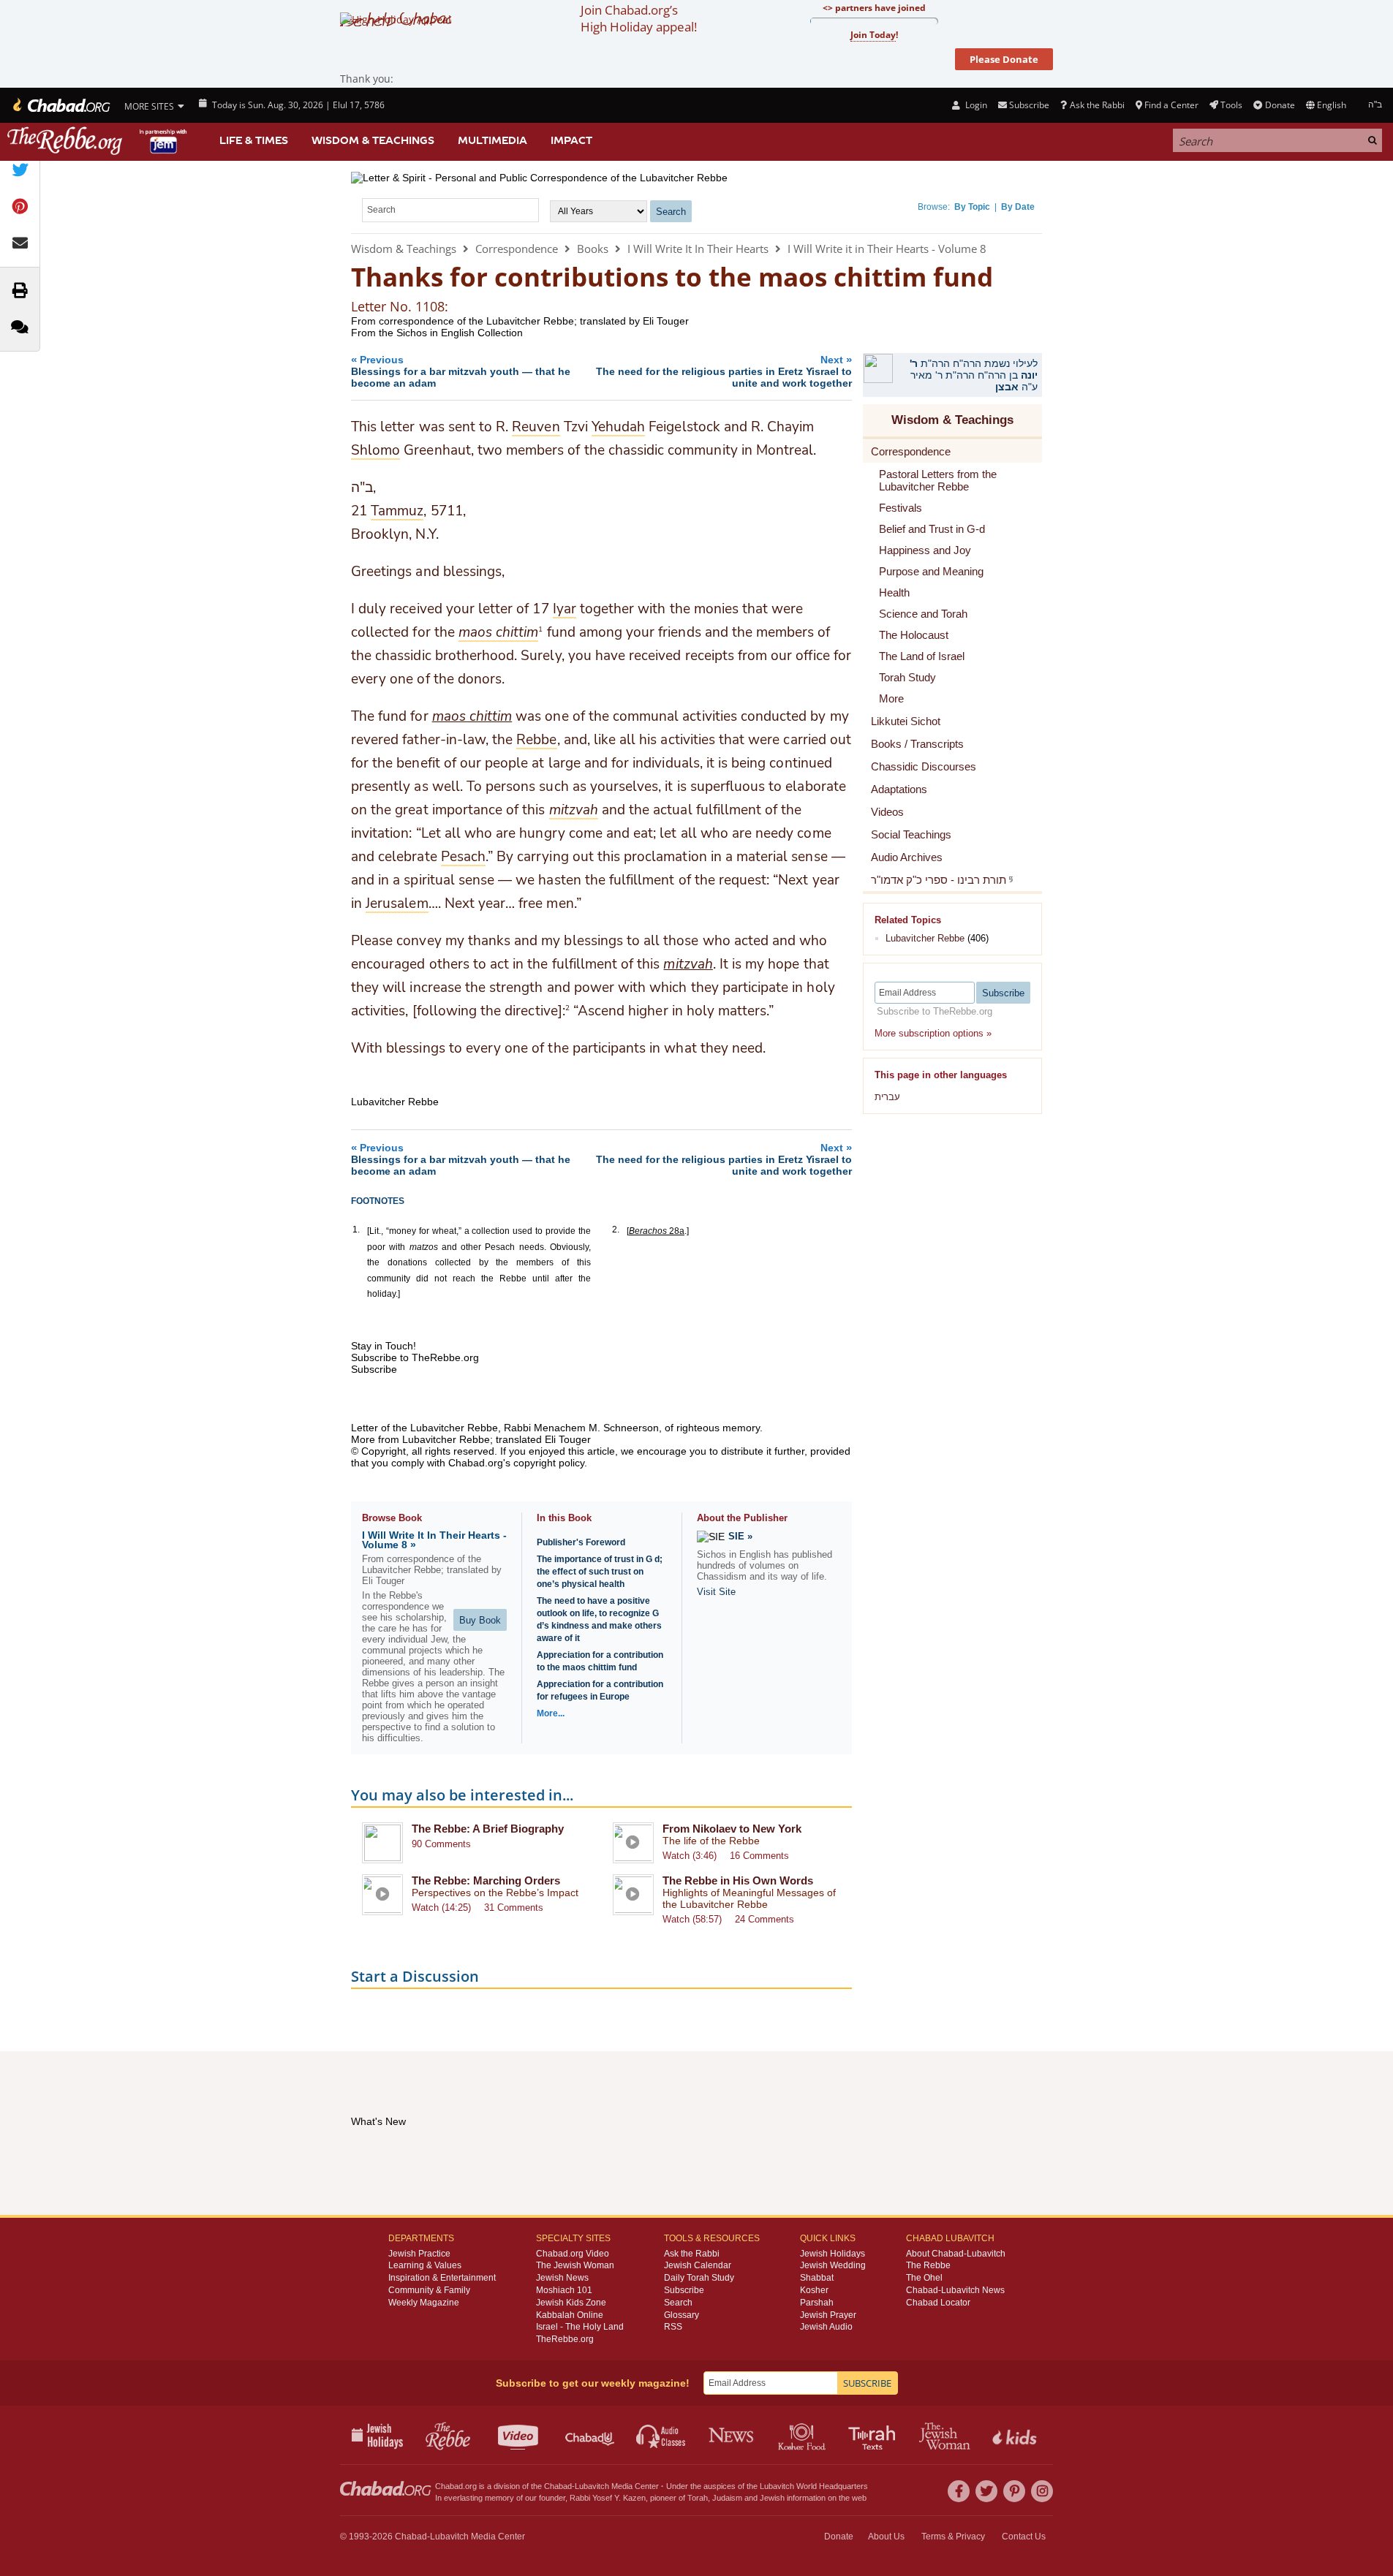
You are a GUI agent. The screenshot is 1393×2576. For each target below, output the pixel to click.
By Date (1018, 207)
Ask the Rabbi (1097, 105)
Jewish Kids (1016, 2435)
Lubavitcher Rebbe (925, 938)
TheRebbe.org (565, 2339)
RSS (673, 2327)
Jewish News (562, 2278)
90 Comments (441, 1844)
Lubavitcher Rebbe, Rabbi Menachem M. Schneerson (535, 1428)
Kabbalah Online (570, 2315)
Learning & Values (425, 2265)
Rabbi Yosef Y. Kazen (608, 2498)
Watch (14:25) (441, 1908)
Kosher (814, 2290)
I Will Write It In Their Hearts (698, 249)
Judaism (727, 2498)
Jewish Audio (826, 2327)
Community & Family (429, 2290)
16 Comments (759, 1856)
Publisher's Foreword (581, 1542)
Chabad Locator (938, 2303)
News (732, 2435)
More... (551, 1713)
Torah (698, 2498)
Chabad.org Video (573, 2254)
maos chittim (472, 716)
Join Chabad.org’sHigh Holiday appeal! (639, 18)
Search (678, 2303)
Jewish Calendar (698, 2265)
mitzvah (688, 964)
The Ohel (924, 2278)
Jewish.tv (520, 2435)
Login (975, 105)
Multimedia (492, 140)
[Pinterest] (1014, 2491)
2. (616, 1230)
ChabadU (590, 2435)
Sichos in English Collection (460, 333)
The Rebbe (928, 2265)
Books (593, 249)
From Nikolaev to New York (732, 1829)
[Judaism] (60, 105)
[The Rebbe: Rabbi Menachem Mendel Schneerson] (99, 141)
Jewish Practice (419, 2254)
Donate (1280, 105)
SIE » (740, 1536)
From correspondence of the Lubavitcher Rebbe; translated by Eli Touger (520, 321)
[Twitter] (986, 2491)
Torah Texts (874, 2435)
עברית (887, 1097)
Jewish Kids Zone (571, 2303)
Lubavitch (592, 2486)
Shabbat (817, 2278)
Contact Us (1024, 2537)
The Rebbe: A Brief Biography (488, 1829)
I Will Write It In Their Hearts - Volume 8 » (434, 1540)
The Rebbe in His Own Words (738, 1880)
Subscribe (684, 2290)
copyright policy (549, 1463)
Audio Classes (661, 2435)
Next (724, 371)
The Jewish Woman (575, 2265)
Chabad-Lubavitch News (955, 2290)
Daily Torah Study (699, 2278)
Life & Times (254, 140)
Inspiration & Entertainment (442, 2278)
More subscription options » (933, 1033)
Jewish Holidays (833, 2254)
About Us (886, 2537)
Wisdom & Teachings (373, 140)
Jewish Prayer (828, 2315)
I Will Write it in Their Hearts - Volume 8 (887, 249)
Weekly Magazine (424, 2303)
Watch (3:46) (690, 1856)
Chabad (558, 2486)
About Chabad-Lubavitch (956, 2254)
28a (657, 1231)
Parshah (817, 2303)
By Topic (972, 207)
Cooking (803, 2435)
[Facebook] (959, 2491)
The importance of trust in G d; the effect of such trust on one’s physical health (600, 1572)
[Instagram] (1042, 2491)
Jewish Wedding (833, 2265)
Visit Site (716, 1592)
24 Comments (765, 1919)
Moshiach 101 (564, 2290)
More (891, 698)
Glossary (682, 2315)
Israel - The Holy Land (580, 2327)
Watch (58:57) (692, 1919)
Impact (571, 140)
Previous (461, 371)
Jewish (772, 2498)
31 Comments (514, 1908)
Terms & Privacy (953, 2537)
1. (356, 1230)
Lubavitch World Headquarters (814, 2486)
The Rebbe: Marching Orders (486, 1880)
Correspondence (517, 249)
